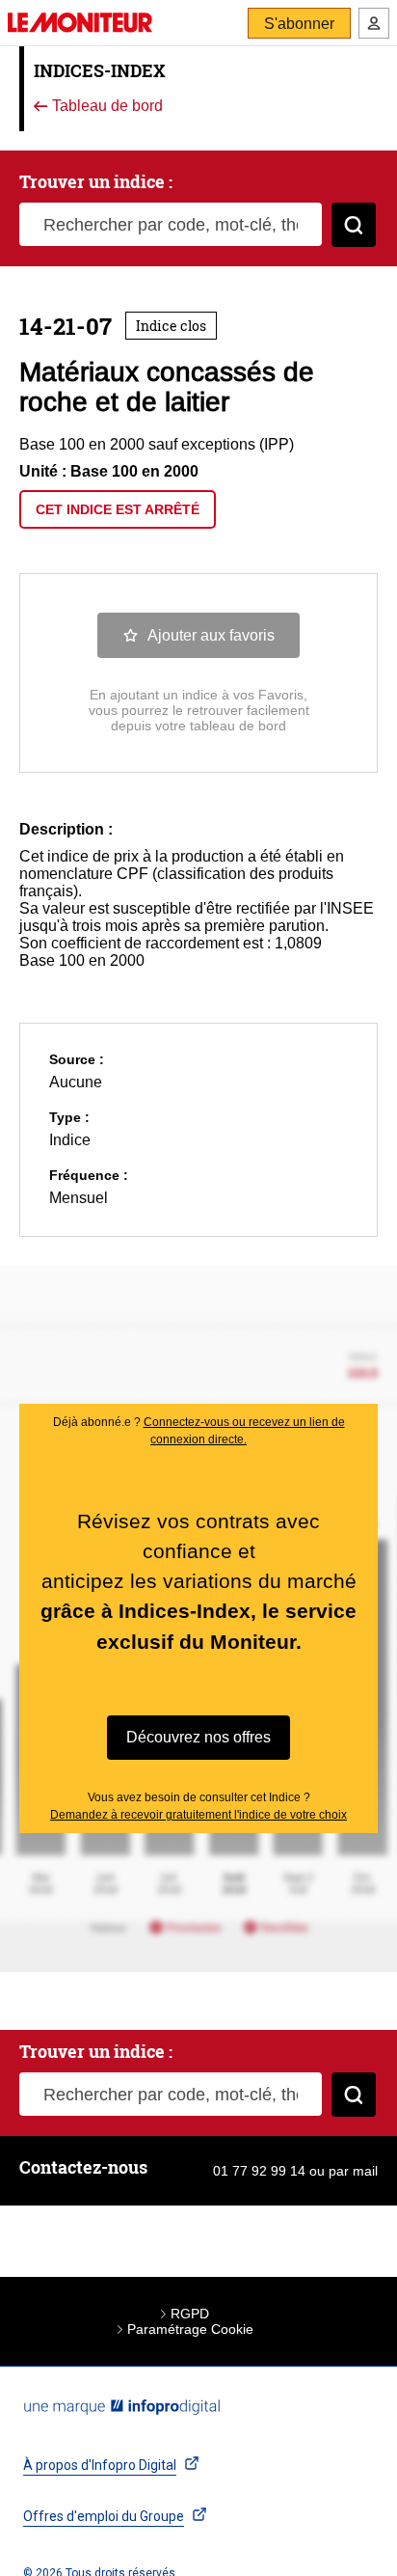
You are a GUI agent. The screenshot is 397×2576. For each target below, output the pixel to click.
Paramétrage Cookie (190, 2329)
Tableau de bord (106, 107)
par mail (353, 2171)
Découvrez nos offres (198, 1737)
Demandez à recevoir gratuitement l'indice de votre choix (198, 1815)
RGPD (190, 2314)
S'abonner (299, 24)
